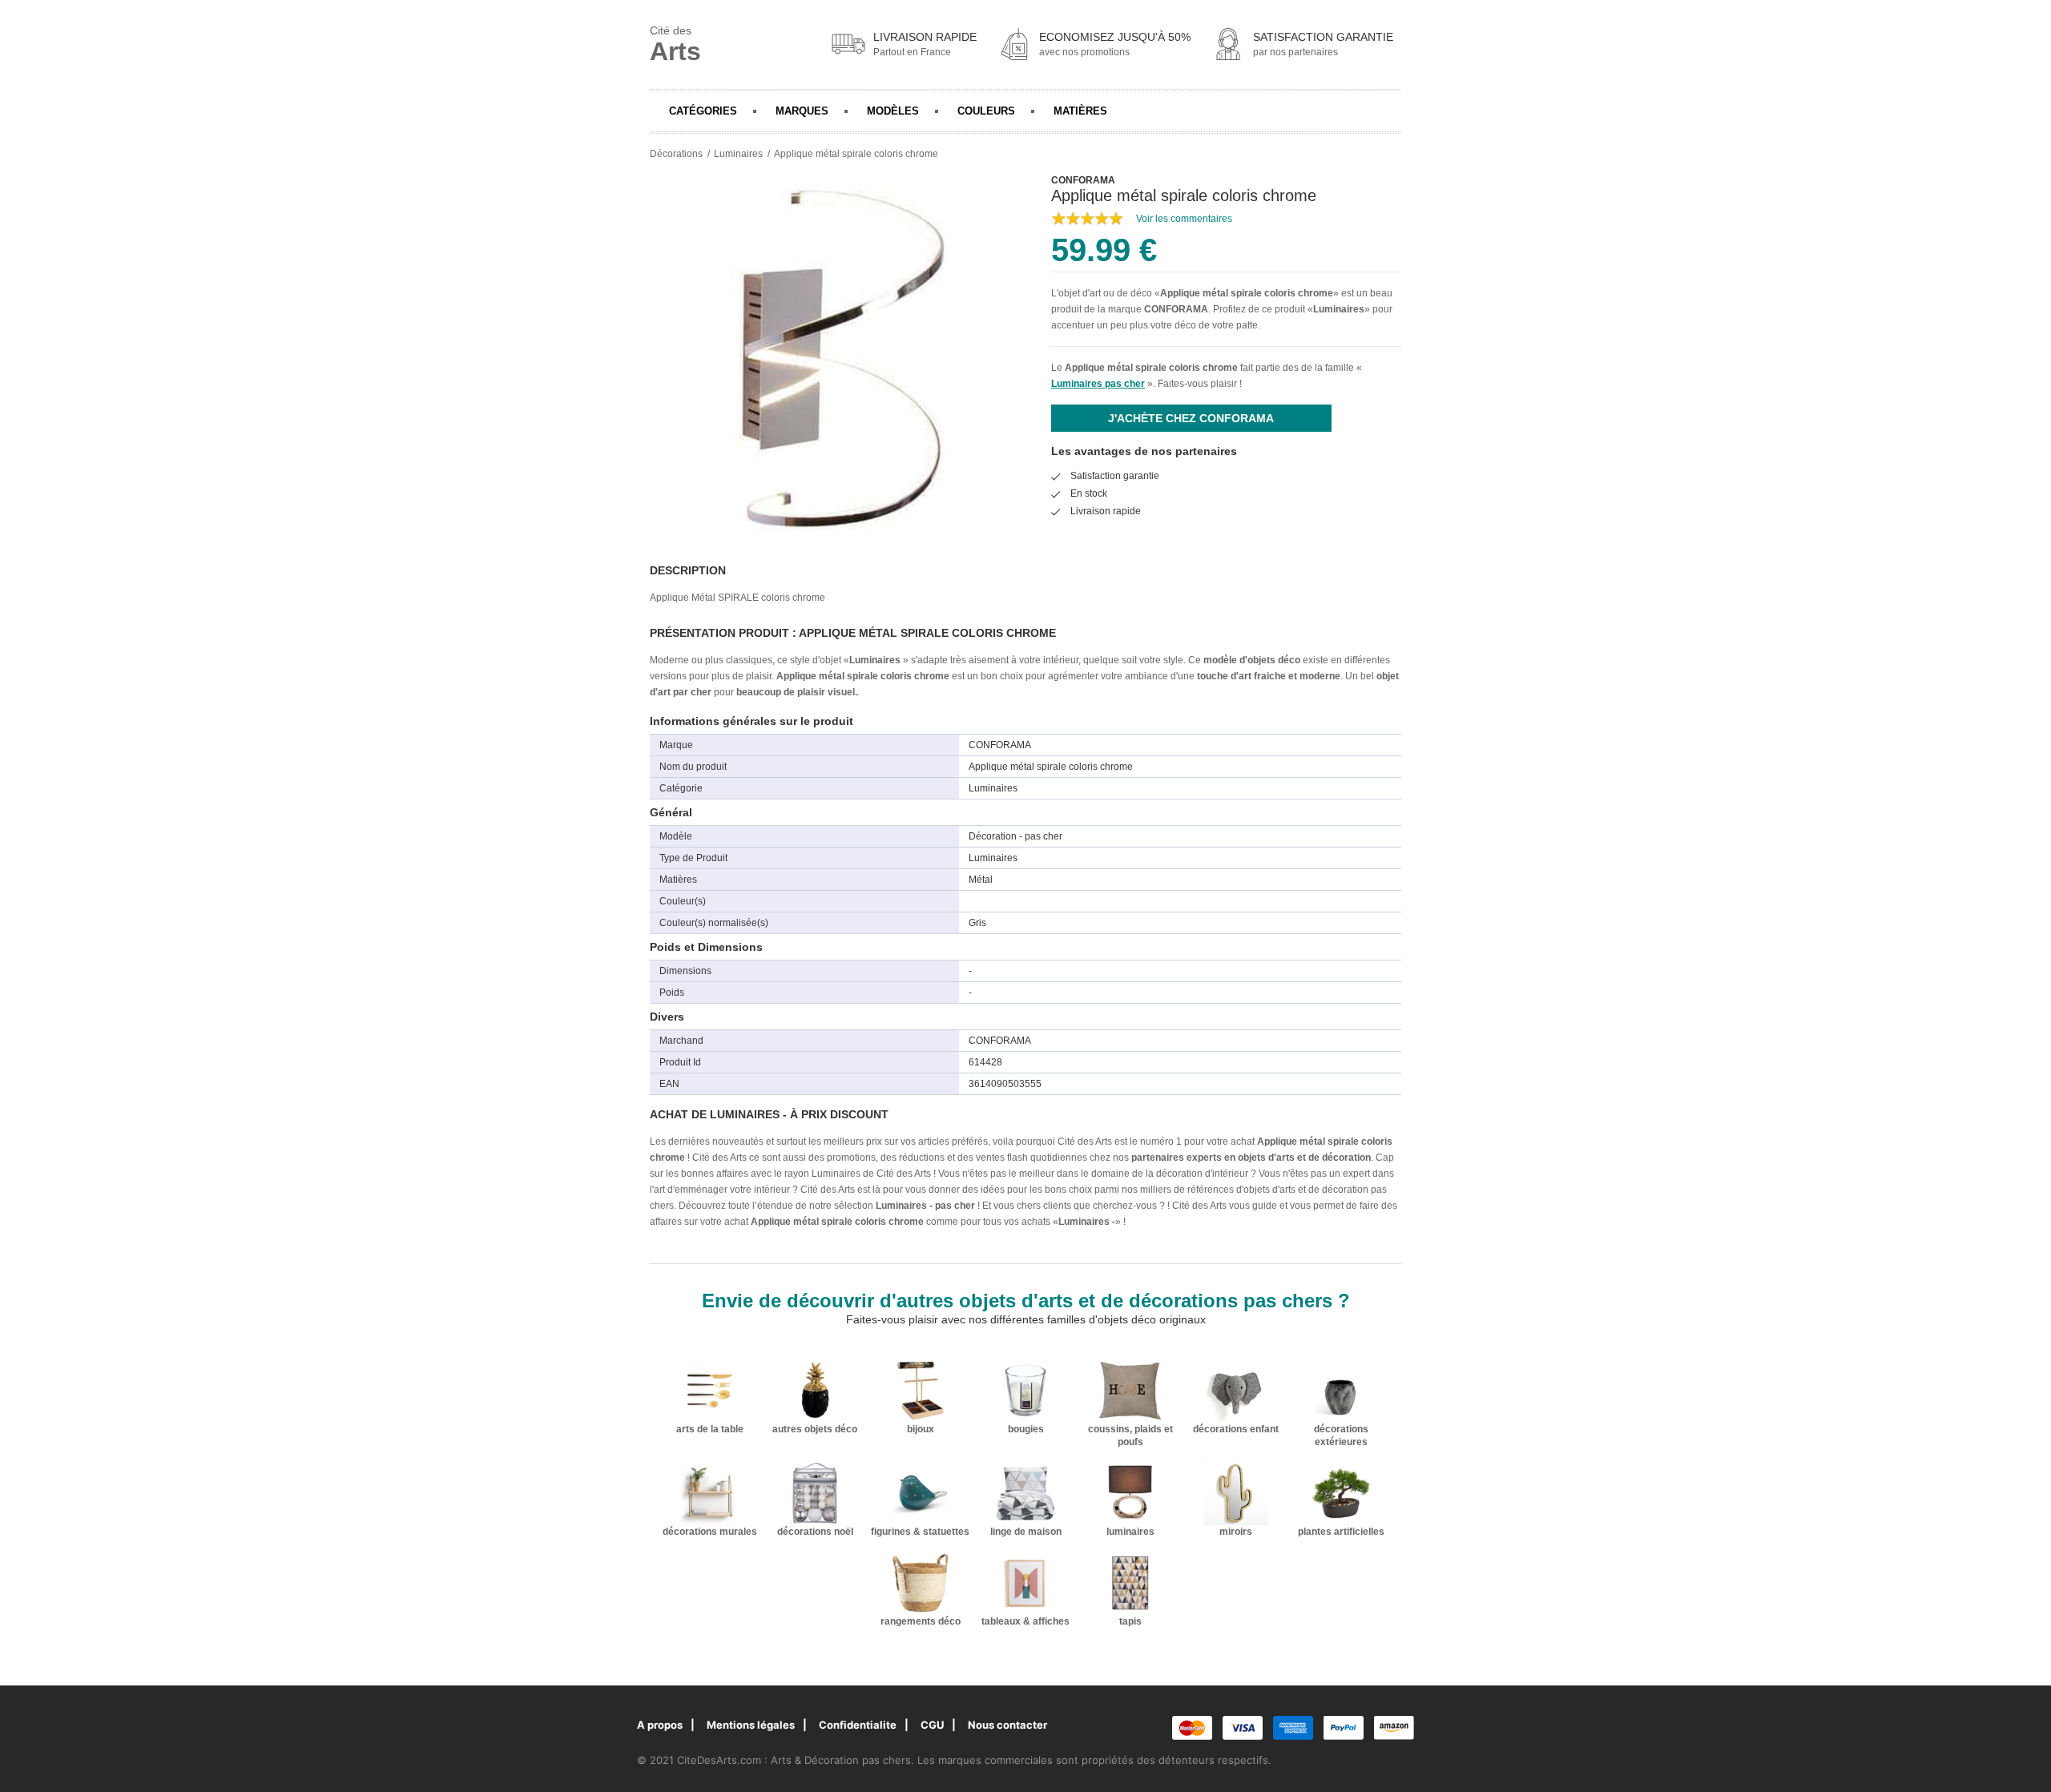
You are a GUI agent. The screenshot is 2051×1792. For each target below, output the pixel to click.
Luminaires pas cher (1098, 384)
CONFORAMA (1176, 309)
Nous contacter (1007, 1725)
